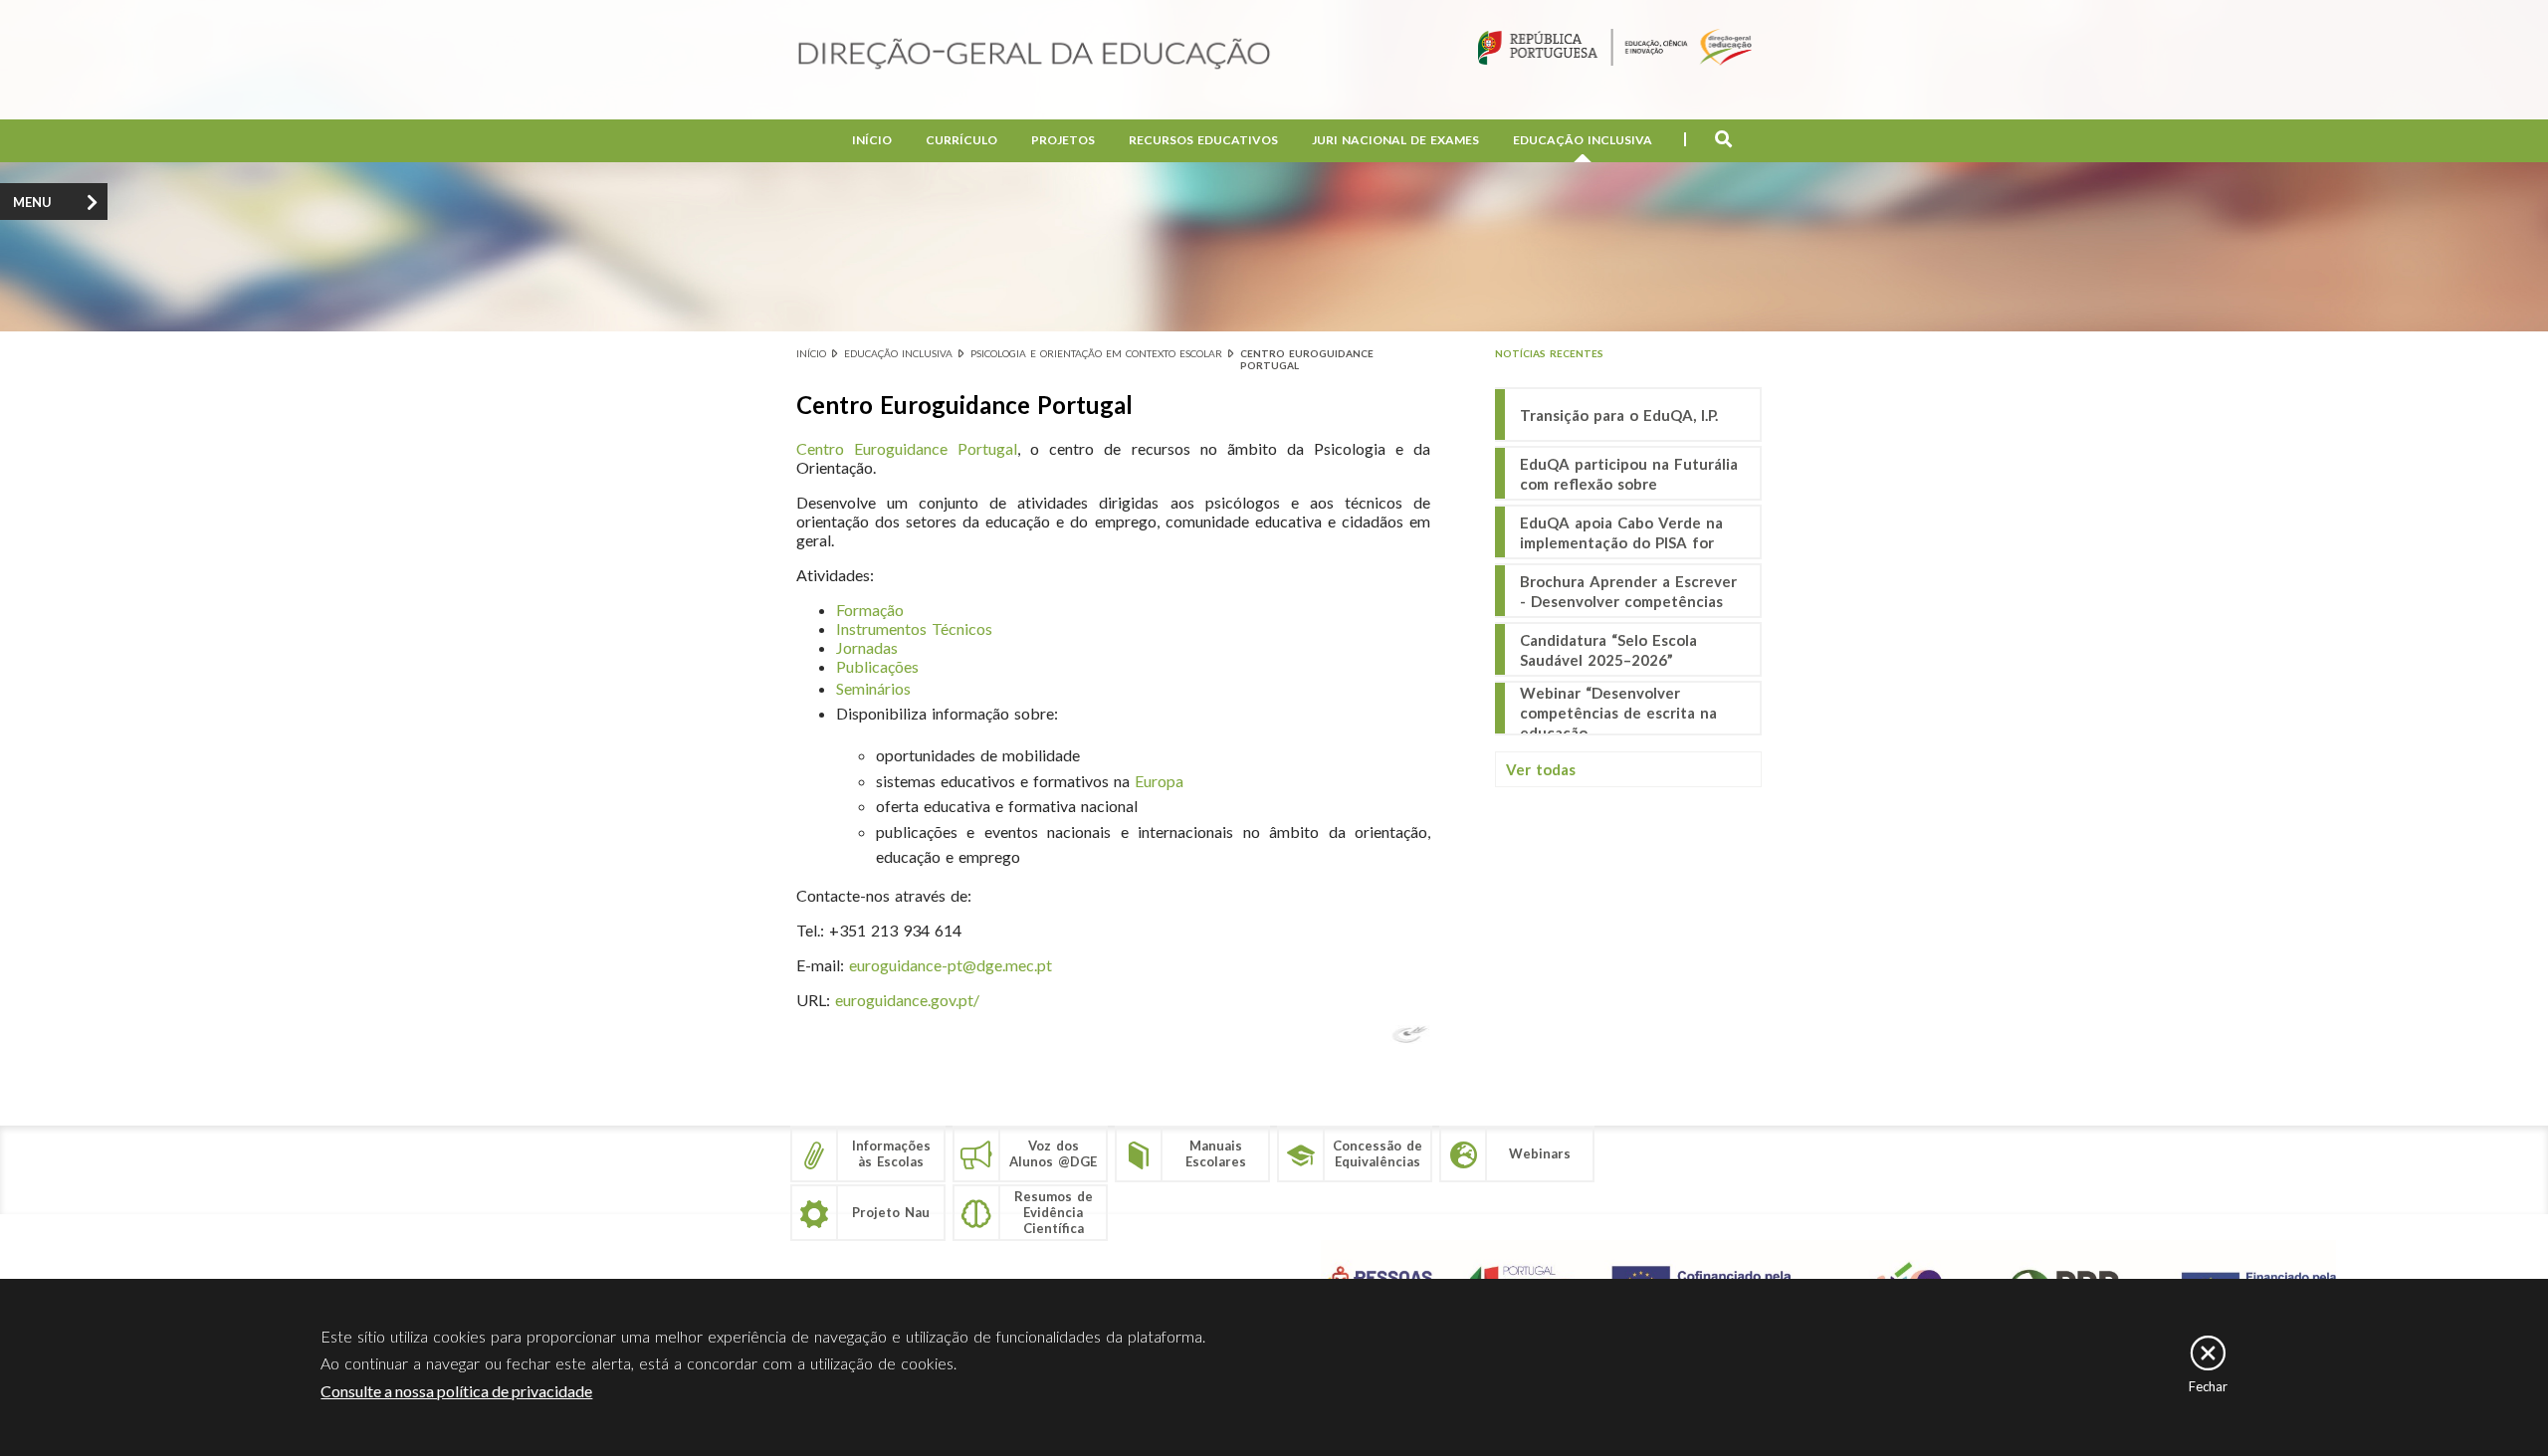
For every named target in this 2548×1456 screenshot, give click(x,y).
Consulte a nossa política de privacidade (456, 1391)
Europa (1159, 781)
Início (872, 140)
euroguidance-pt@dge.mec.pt (951, 965)
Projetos (1063, 140)
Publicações (877, 666)
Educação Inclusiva (1583, 140)
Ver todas (1541, 769)
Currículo (961, 140)
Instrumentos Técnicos (914, 628)
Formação (870, 610)
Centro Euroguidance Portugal (907, 448)
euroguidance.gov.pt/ (907, 1000)
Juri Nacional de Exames (1395, 140)
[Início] (1034, 55)
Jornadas (867, 647)
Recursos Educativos (1203, 140)
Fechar (2208, 1386)
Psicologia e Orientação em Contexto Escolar (1096, 353)
